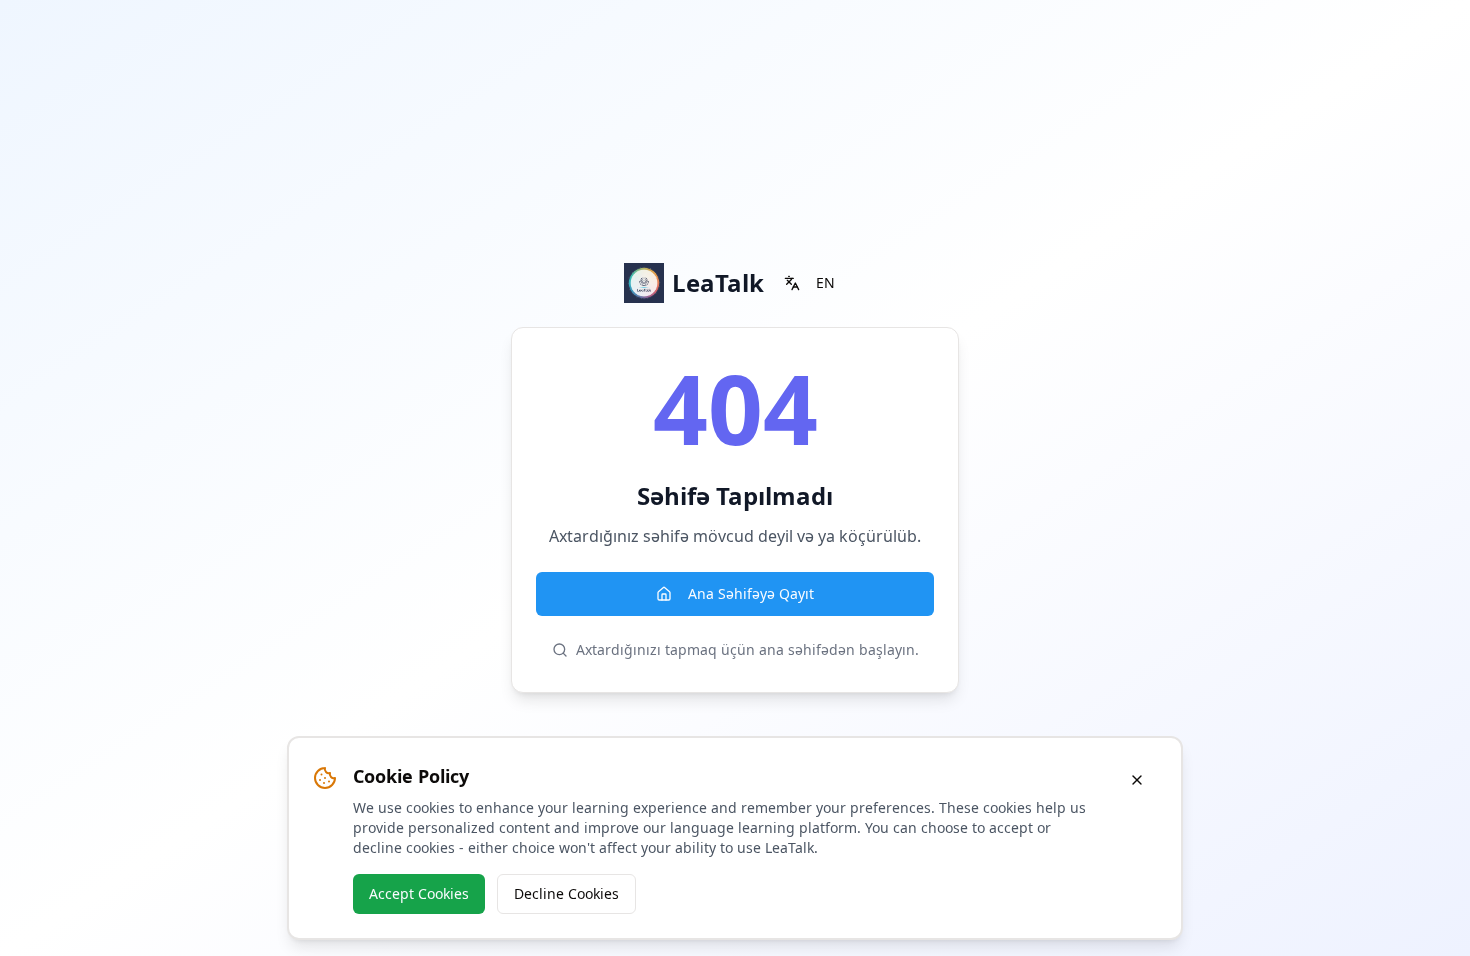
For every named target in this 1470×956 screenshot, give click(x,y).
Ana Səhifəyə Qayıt (751, 593)
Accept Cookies (419, 893)
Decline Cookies (566, 893)
